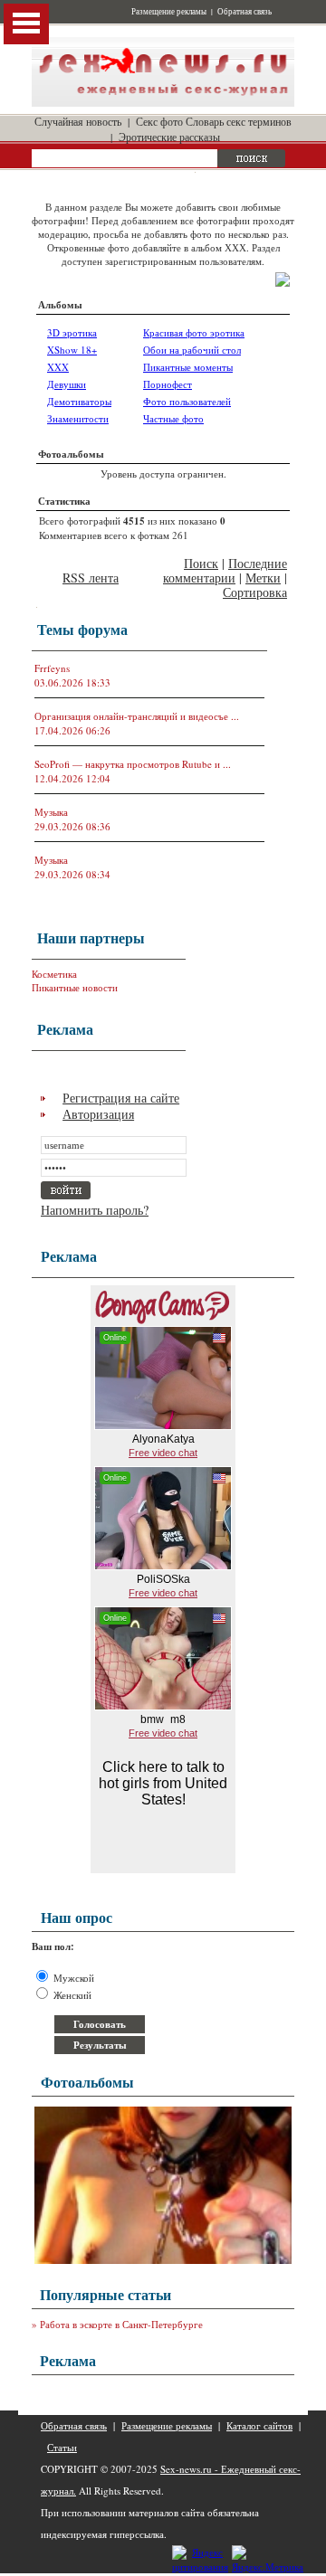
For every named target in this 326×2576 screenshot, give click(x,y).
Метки (263, 578)
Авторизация (98, 1114)
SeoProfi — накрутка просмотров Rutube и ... (133, 764)
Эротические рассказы (169, 137)
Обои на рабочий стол (192, 350)
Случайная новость (78, 121)
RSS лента (91, 578)
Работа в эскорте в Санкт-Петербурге (121, 2324)
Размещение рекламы (169, 12)
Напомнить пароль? (95, 1210)
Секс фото (159, 121)
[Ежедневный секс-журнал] (163, 103)
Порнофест (168, 384)
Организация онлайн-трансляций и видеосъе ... (137, 716)
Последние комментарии (225, 570)
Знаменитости (78, 418)
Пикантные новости (75, 987)
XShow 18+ (72, 350)
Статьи (62, 2447)
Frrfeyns (52, 668)
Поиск (201, 563)
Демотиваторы (79, 401)
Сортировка (255, 592)
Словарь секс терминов (239, 121)
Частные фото (173, 418)
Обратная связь (244, 12)
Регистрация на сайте (121, 1098)
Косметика (54, 974)
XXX (58, 367)
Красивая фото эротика (194, 332)
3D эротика (72, 332)
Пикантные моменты (188, 367)
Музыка (51, 812)
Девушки (67, 384)
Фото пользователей (187, 401)
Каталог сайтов (259, 2425)
